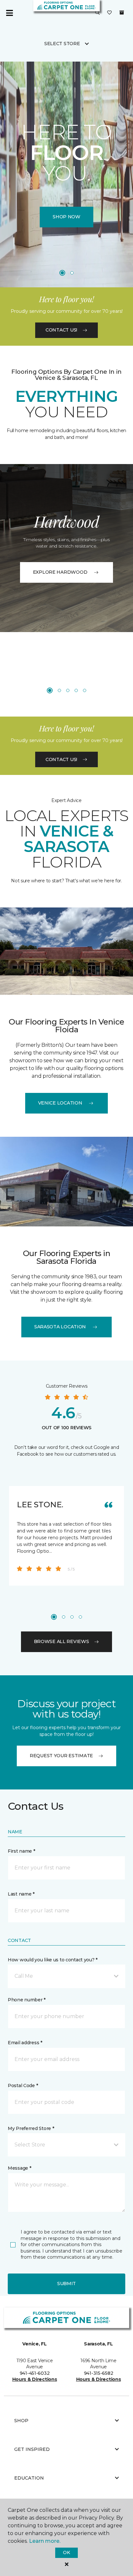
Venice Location (60, 1103)
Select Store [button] (62, 44)
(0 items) (122, 13)
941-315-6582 (99, 2373)
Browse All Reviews (61, 1641)
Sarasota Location (60, 1327)
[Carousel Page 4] (76, 690)
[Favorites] (109, 13)
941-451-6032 (35, 2373)
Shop (21, 2421)
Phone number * (27, 2000)
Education (29, 2478)
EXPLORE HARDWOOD (60, 572)
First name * (21, 1851)
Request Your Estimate (61, 1756)
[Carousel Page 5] (85, 690)
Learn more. (45, 2541)
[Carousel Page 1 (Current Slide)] (62, 273)
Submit (66, 2284)
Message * (19, 2168)
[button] (97, 13)
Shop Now (66, 217)
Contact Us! (61, 330)
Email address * (25, 2043)
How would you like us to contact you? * (53, 1960)
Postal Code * (23, 2086)
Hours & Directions (35, 2379)
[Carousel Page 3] (68, 690)
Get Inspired (32, 2449)
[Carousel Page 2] (72, 273)
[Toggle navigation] (9, 13)
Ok (66, 2552)
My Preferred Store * (31, 2128)
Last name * (21, 1894)
